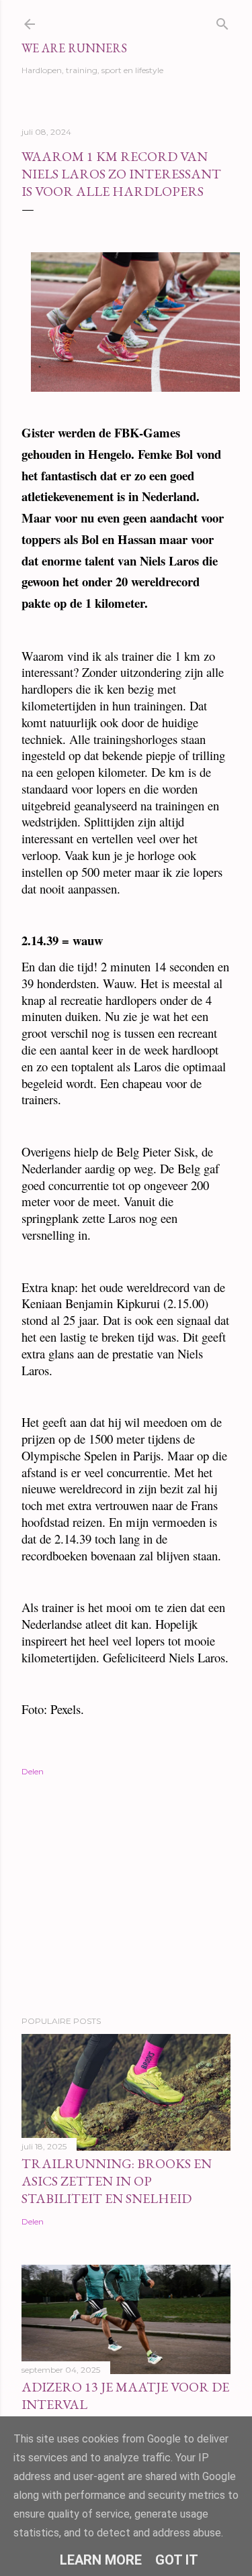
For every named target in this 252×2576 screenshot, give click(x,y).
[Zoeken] (222, 21)
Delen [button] (33, 1771)
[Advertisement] (126, 1898)
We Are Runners (74, 48)
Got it (177, 2560)
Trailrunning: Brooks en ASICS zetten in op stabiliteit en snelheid (117, 2181)
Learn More (101, 2560)
